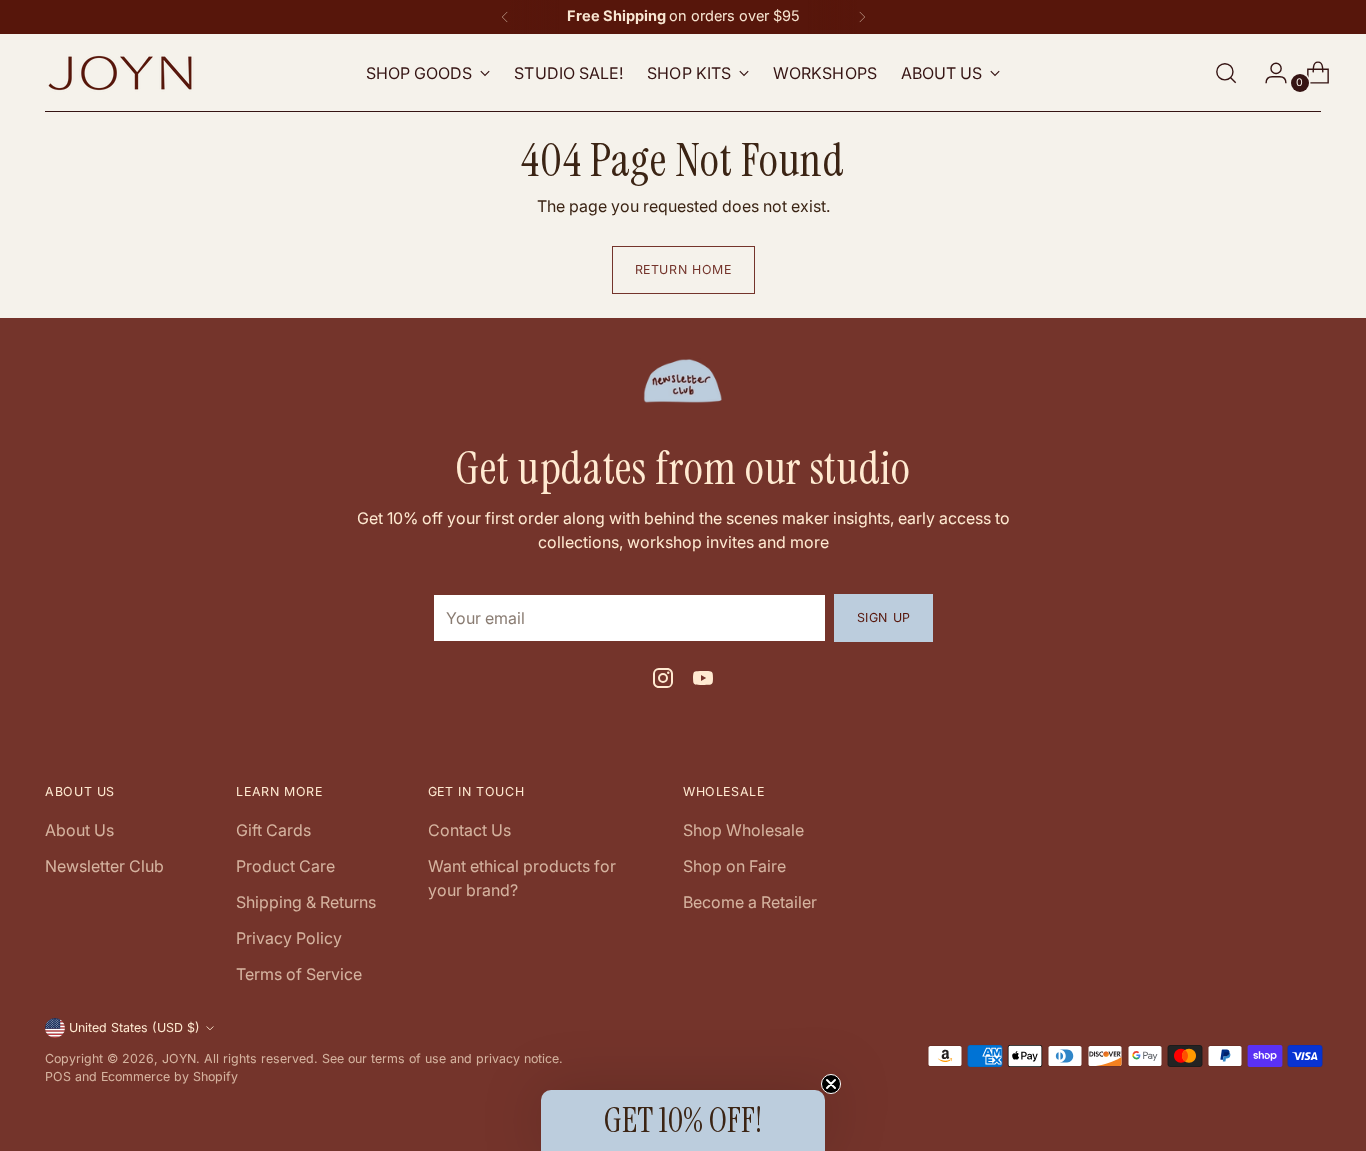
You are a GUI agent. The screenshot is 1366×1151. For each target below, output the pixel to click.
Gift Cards (273, 830)
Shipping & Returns (306, 902)
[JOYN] (120, 73)
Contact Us (469, 830)
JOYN (179, 1058)
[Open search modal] (1226, 73)
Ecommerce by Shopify (169, 1076)
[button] (683, 1120)
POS (58, 1076)
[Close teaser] (831, 1084)
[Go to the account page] (1268, 73)
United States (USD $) (134, 1027)
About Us (79, 830)
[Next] (862, 17)
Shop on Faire (734, 866)
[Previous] (505, 17)
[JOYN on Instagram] (663, 681)
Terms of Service (299, 974)
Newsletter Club (104, 866)
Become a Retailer (750, 902)
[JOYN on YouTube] (703, 681)
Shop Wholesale (743, 830)
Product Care (285, 866)
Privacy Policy (289, 938)
